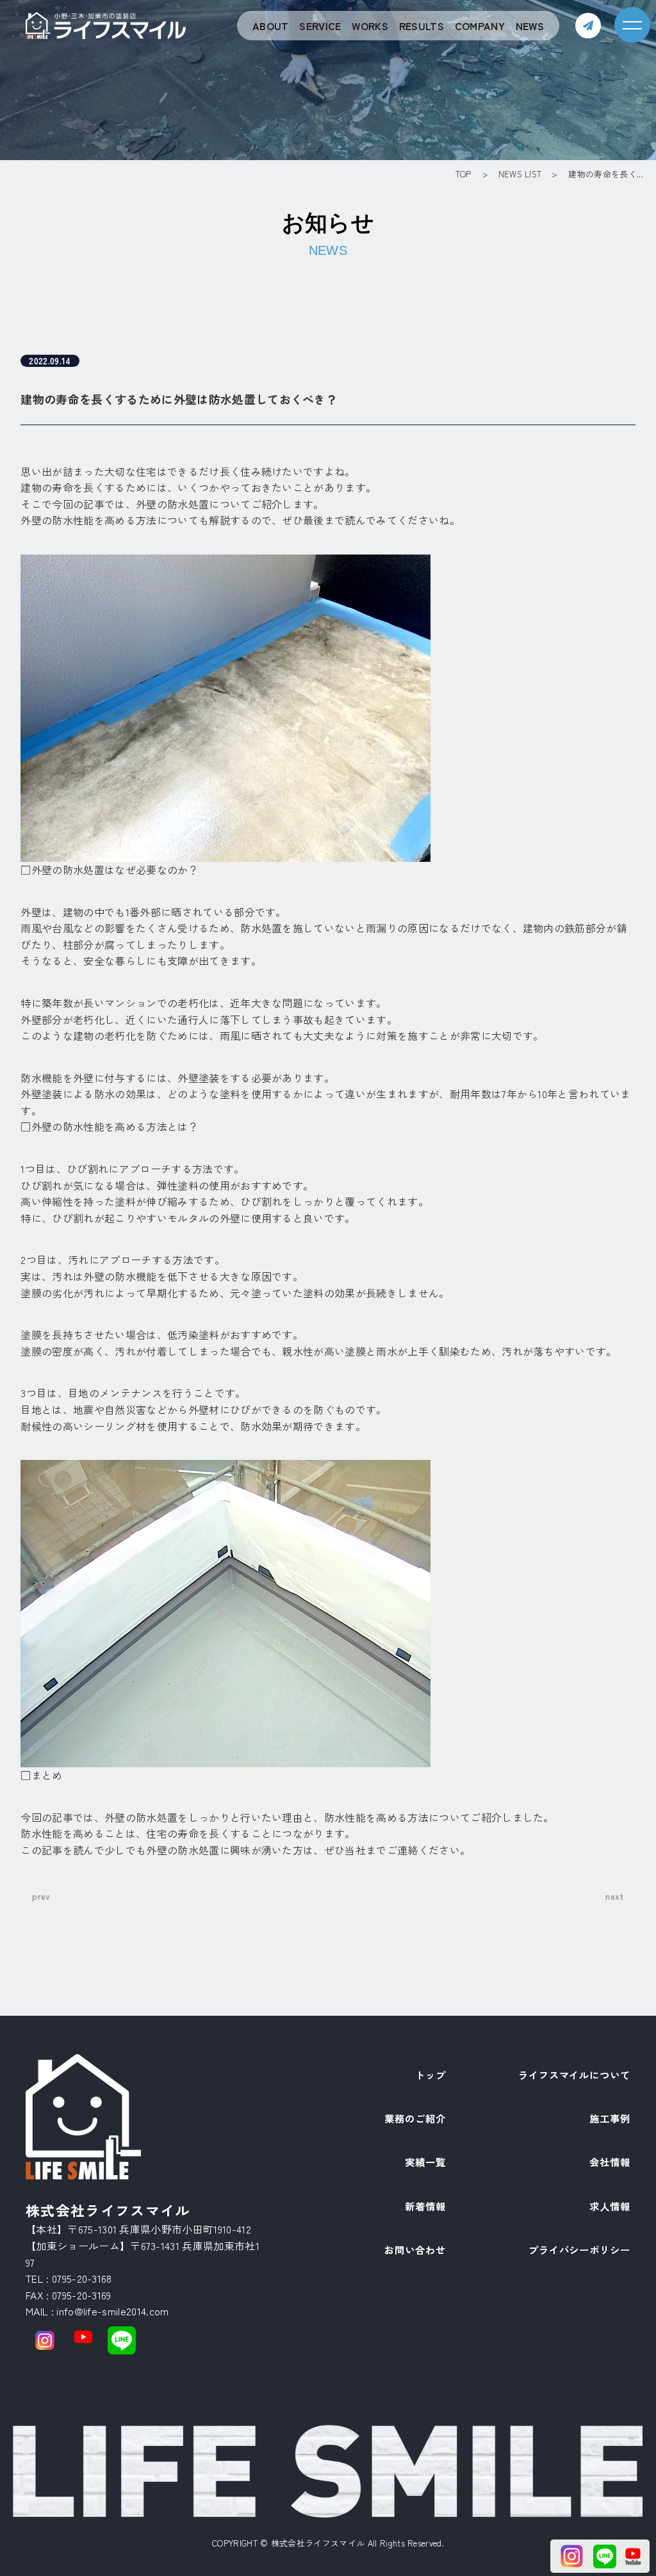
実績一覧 (425, 2163)
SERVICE (320, 26)
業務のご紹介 (415, 2119)
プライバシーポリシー (579, 2251)
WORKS (370, 26)
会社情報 (610, 2163)
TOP (463, 174)
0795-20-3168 (82, 2278)
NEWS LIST (520, 174)
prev (41, 1896)
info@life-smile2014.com (112, 2311)
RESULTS (422, 26)
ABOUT (271, 26)
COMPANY (480, 26)
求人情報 (610, 2207)
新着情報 (425, 2207)
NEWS (530, 26)
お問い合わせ (415, 2251)
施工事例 (610, 2119)
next (614, 1896)
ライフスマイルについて (574, 2076)
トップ (430, 2076)
